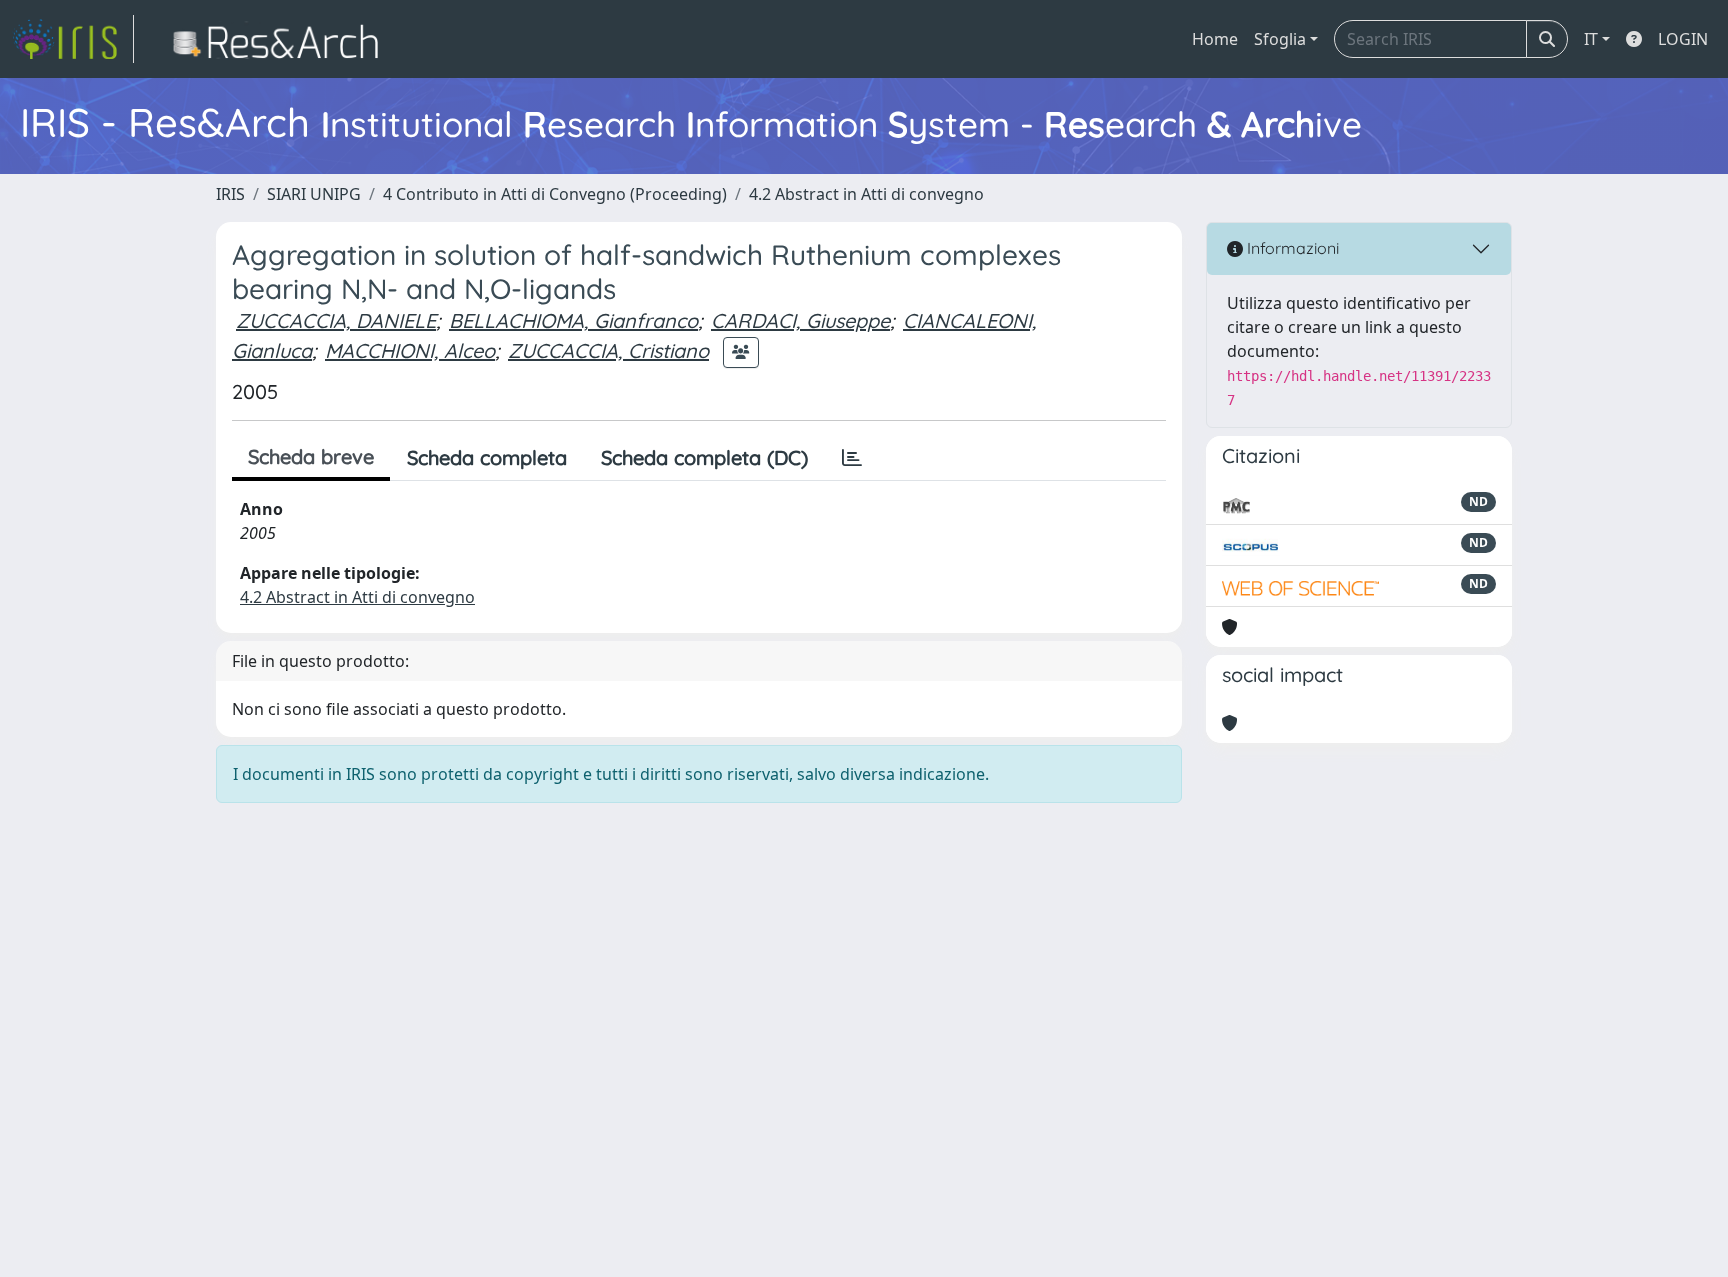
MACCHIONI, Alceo (410, 350)
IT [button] (1591, 39)
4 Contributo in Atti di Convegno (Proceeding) (555, 194)
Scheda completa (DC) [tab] (704, 457)
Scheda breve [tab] (311, 456)
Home (1215, 39)
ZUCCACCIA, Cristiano (608, 350)
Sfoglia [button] (1280, 39)
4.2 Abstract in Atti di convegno (866, 194)
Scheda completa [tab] (487, 457)
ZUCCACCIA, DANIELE (336, 320)
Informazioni (1291, 248)
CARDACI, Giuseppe (800, 320)
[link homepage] (73, 39)
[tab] (852, 458)
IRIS (230, 194)
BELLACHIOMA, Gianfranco (573, 320)
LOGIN (1683, 39)
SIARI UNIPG (314, 194)
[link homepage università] (281, 39)
